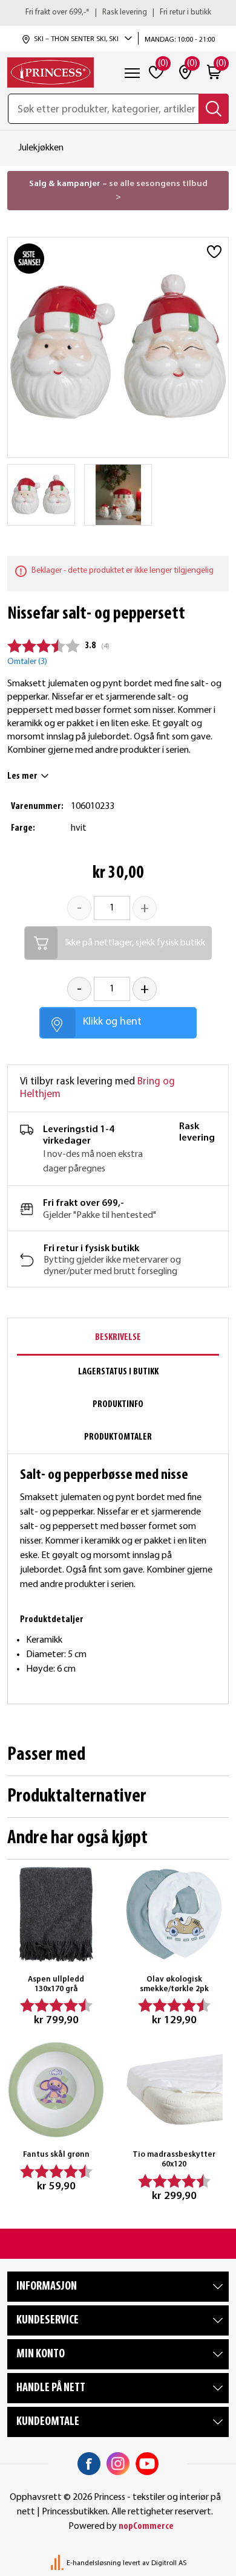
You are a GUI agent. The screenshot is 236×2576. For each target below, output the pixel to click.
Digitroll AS (169, 2563)
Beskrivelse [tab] (118, 1338)
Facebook (89, 2464)
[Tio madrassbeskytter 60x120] (174, 2089)
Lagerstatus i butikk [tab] (118, 1372)
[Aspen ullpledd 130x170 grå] (56, 1914)
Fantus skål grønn (56, 2155)
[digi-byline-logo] (58, 2563)
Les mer (22, 776)
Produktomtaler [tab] (118, 1437)
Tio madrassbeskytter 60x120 (174, 2159)
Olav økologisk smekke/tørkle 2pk (174, 1984)
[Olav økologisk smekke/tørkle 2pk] (174, 1914)
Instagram (118, 2464)
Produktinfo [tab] (118, 1405)
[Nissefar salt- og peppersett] (41, 495)
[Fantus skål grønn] (56, 2089)
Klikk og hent (112, 1022)
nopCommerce (146, 2526)
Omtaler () (27, 662)
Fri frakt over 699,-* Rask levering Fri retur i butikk (118, 12)
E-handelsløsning (94, 2563)
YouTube (147, 2464)
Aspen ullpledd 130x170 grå (56, 1984)
